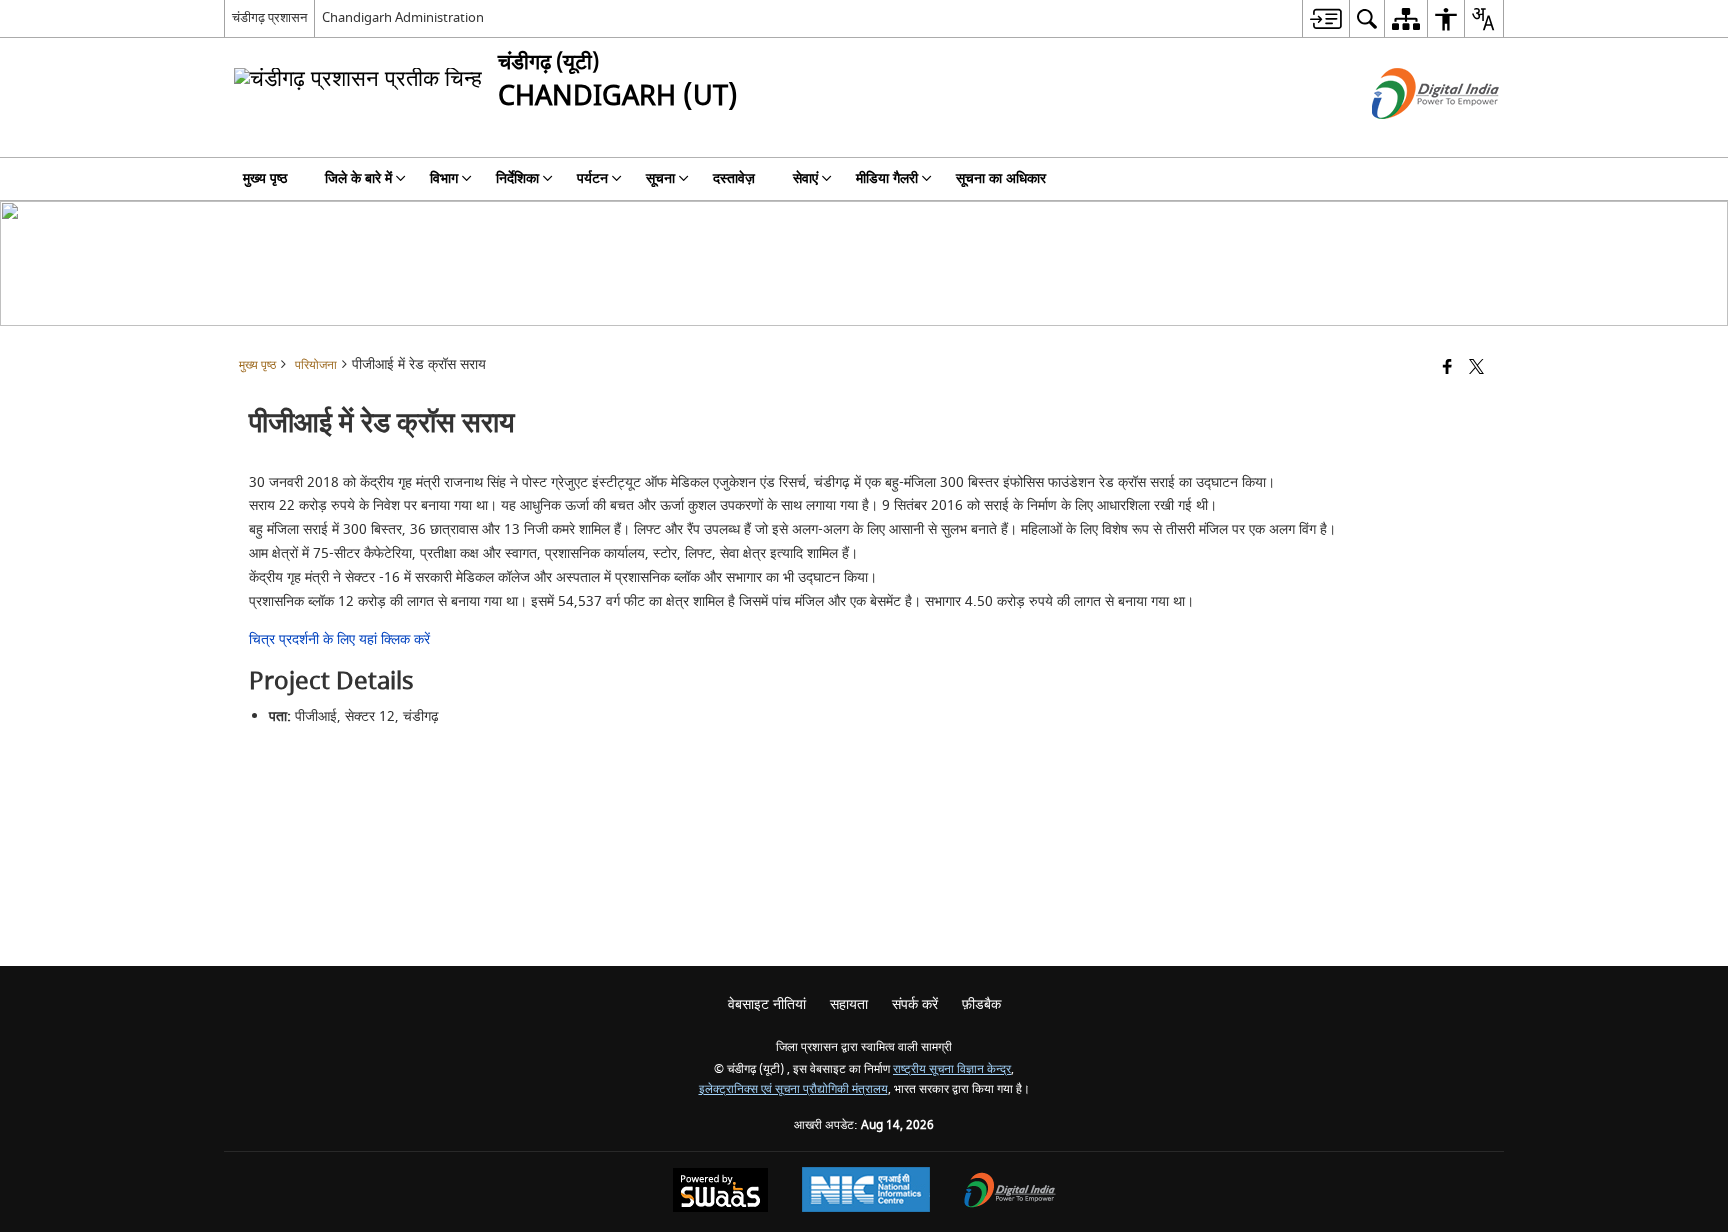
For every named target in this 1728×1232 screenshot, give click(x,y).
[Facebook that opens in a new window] (1447, 368)
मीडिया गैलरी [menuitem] (887, 178)
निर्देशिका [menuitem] (517, 178)
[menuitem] (1325, 18)
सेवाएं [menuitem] (805, 178)
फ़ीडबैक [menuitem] (981, 1004)
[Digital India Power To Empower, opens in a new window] (1010, 1192)
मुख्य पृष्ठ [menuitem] (265, 178)
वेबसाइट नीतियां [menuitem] (767, 1004)
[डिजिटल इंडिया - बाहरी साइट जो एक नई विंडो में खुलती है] (1410, 136)
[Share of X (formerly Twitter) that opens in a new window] (1476, 368)
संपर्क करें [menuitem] (915, 1004)
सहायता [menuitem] (849, 1004)
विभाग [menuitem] (444, 178)
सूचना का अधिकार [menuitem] (1001, 178)
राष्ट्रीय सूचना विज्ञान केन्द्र (952, 1069)
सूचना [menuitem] (660, 178)
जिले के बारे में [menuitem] (358, 178)
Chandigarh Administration (403, 17)
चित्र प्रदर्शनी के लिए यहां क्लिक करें (339, 639)
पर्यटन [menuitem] (592, 178)
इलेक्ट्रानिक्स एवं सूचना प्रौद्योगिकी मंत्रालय (793, 1089)
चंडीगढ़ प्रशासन (269, 17)
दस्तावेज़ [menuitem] (734, 178)
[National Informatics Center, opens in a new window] (866, 1192)
